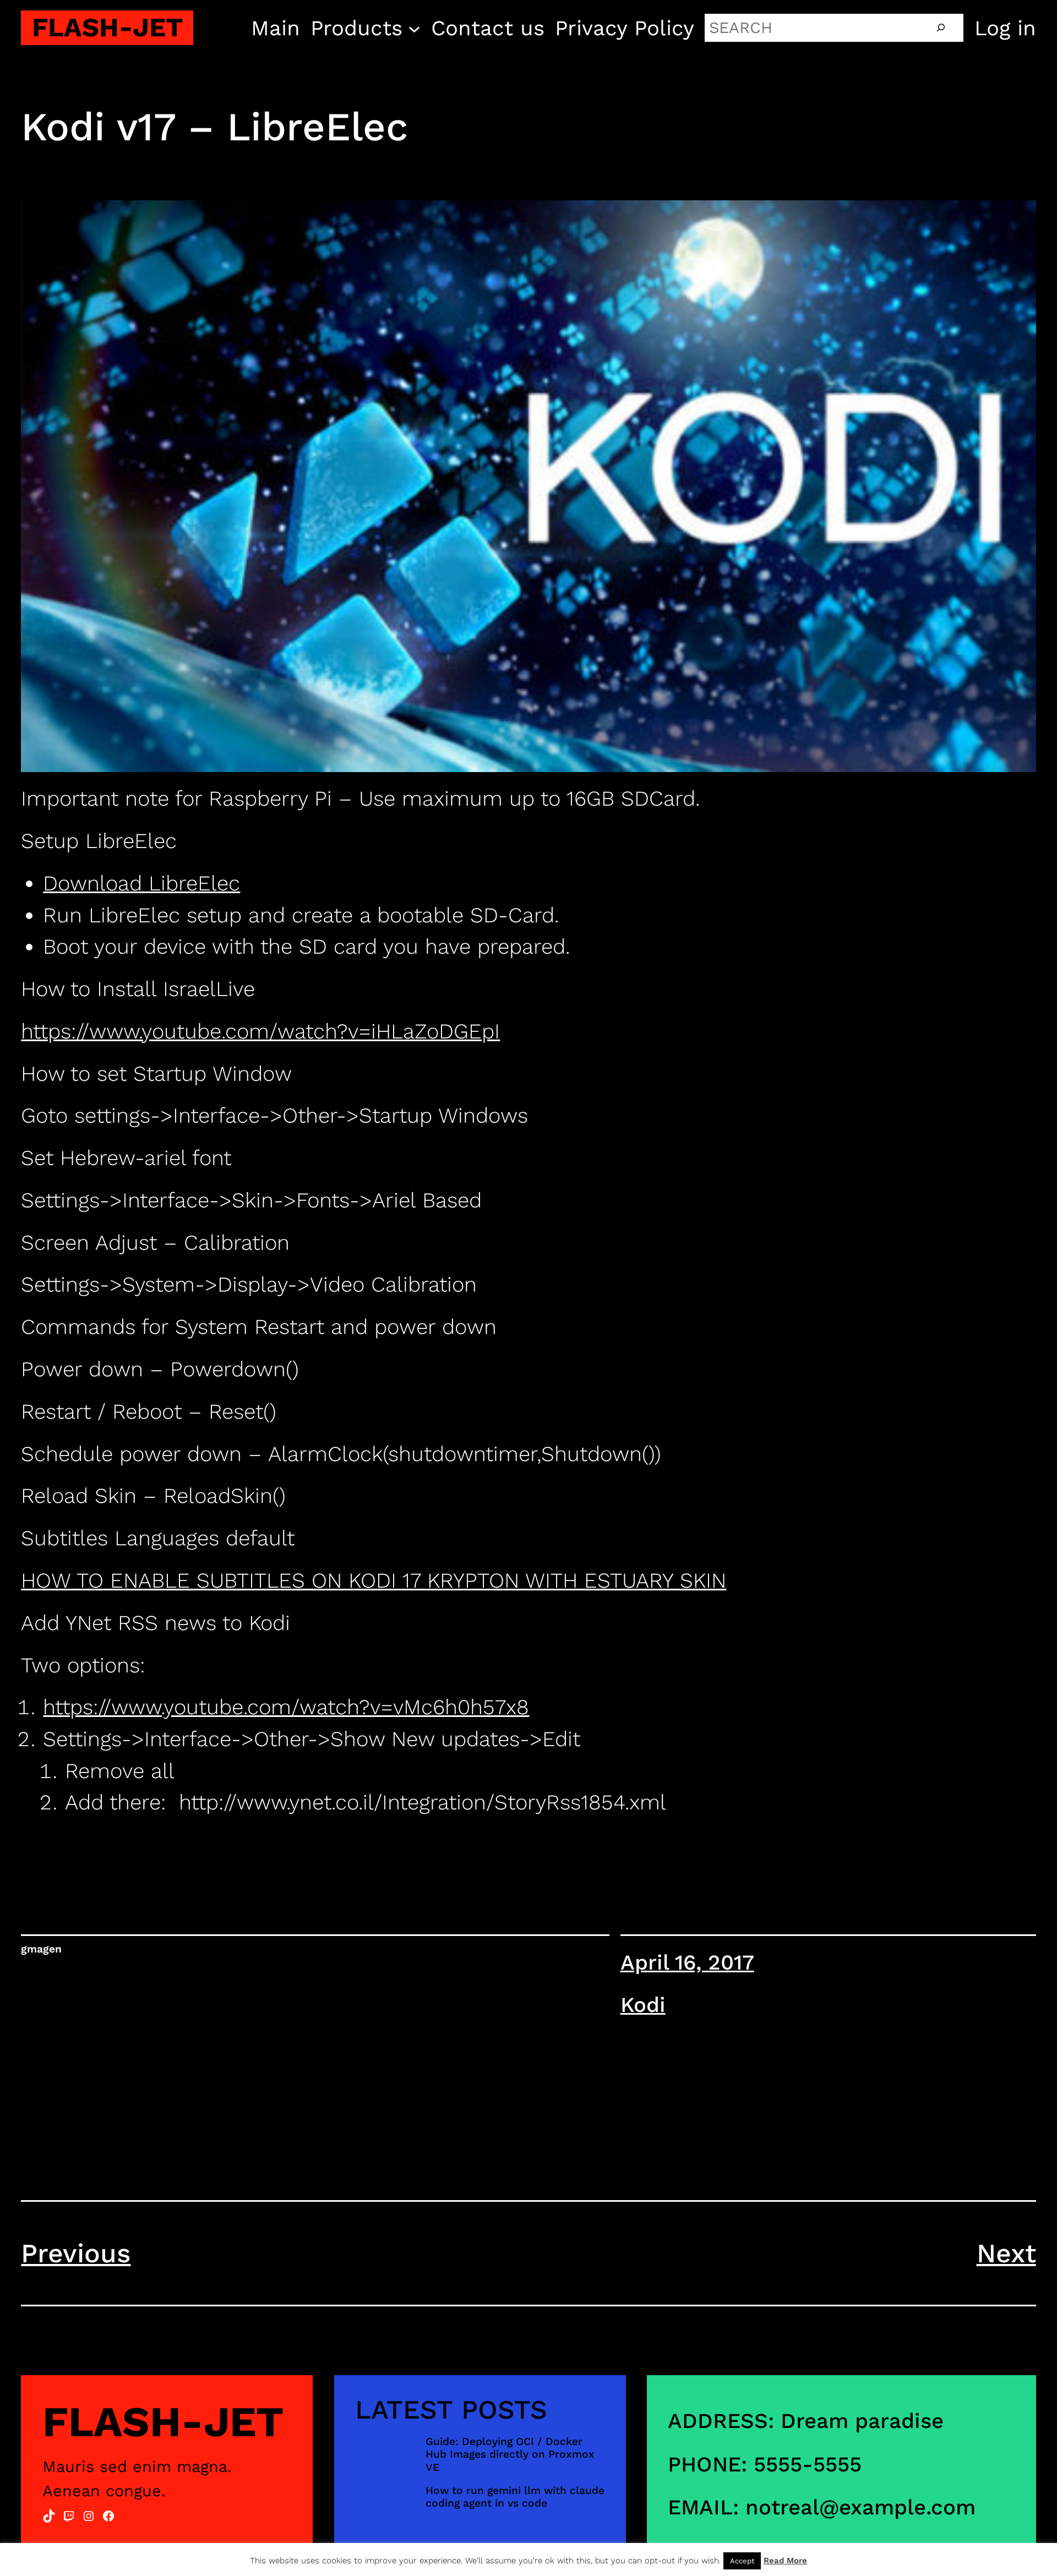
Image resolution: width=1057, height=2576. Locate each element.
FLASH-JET (107, 27)
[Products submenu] (414, 28)
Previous (76, 2253)
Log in (1005, 28)
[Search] (941, 28)
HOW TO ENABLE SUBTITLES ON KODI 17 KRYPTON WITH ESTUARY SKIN (374, 1580)
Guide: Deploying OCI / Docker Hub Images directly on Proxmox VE (510, 2454)
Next (1006, 2253)
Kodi (643, 2005)
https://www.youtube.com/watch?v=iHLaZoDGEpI (260, 1031)
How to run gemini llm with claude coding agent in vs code (515, 2497)
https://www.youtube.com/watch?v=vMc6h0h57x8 (286, 1707)
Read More (785, 2561)
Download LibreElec (141, 883)
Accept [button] (742, 2561)
